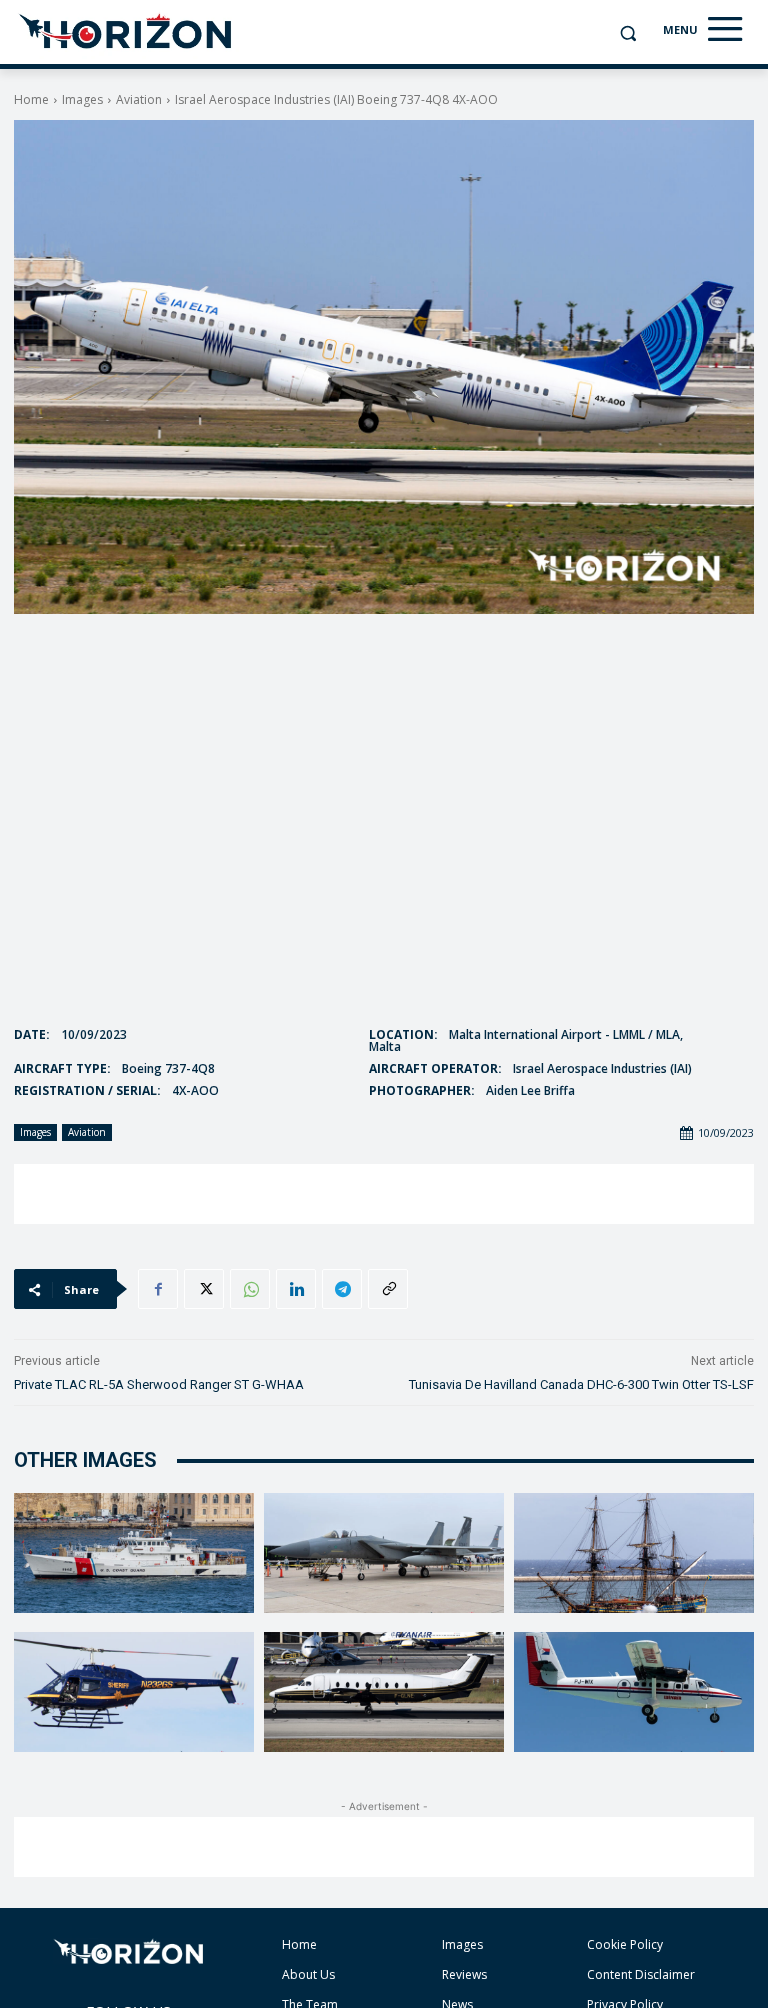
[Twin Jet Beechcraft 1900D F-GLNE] (384, 1692)
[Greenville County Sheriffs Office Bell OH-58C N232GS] (134, 1692)
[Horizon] (126, 32)
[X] (204, 1289)
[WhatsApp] (250, 1289)
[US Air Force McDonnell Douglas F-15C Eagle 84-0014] (384, 1553)
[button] (627, 33)
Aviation (139, 99)
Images (82, 99)
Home (31, 99)
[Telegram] (342, 1289)
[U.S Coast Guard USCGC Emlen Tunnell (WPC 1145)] (134, 1553)
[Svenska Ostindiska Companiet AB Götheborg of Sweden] (634, 1553)
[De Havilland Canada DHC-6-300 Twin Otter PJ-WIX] (634, 1692)
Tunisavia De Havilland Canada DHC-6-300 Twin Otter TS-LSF (581, 1384)
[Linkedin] (296, 1289)
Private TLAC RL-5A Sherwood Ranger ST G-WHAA (159, 1384)
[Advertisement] (384, 1194)
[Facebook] (158, 1289)
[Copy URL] (388, 1289)
